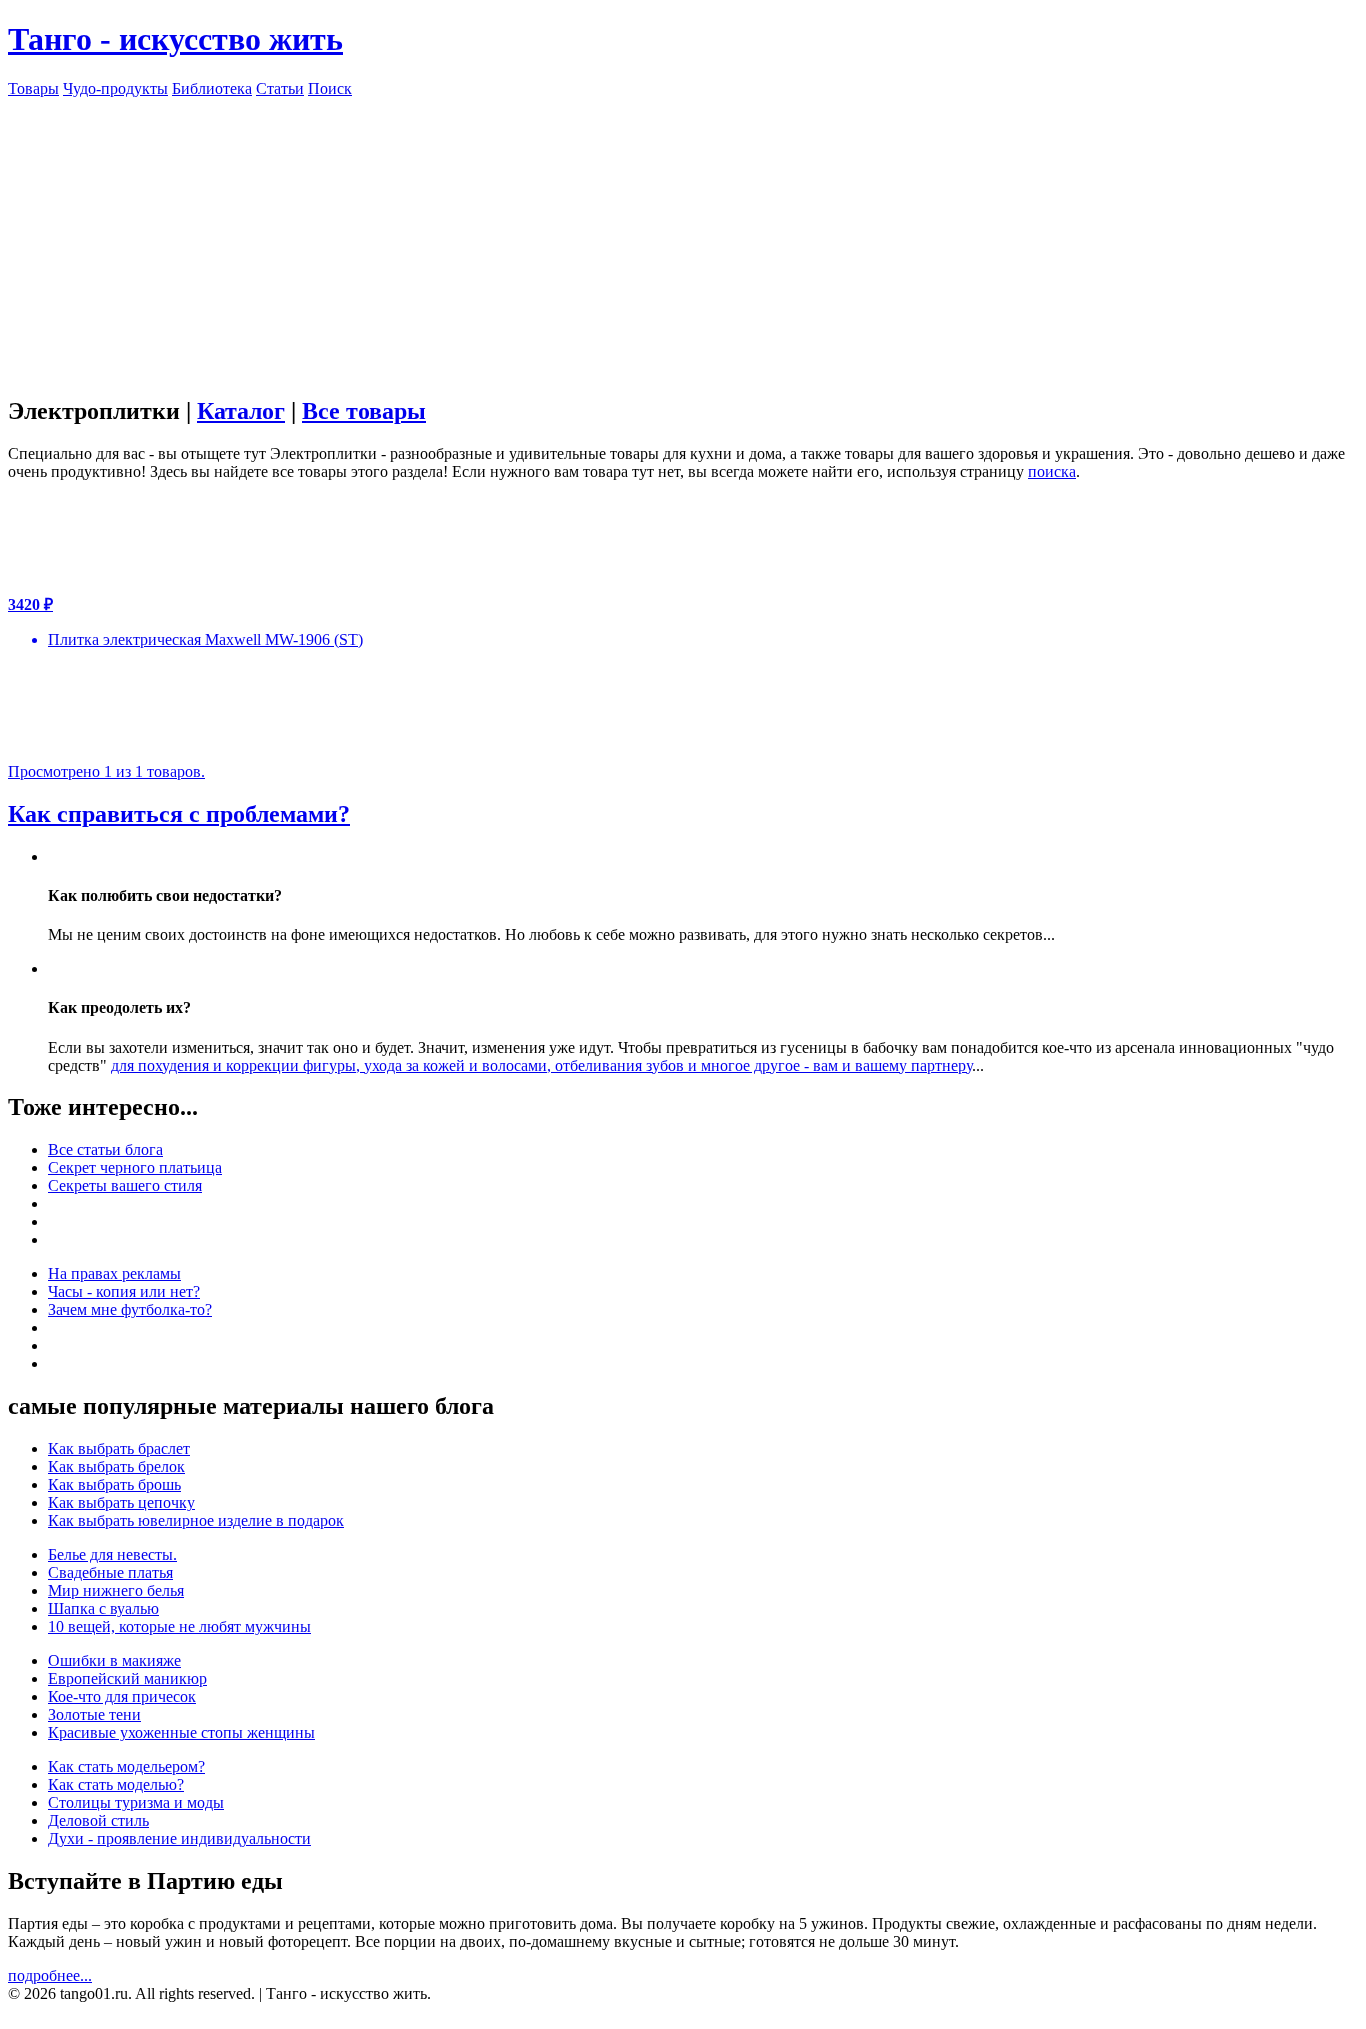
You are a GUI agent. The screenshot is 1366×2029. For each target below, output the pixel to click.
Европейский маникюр (127, 1678)
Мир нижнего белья (116, 1590)
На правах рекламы (114, 1273)
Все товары (364, 411)
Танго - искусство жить (175, 39)
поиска (1052, 471)
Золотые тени (94, 1714)
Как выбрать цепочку (121, 1502)
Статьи (280, 88)
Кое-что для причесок (122, 1696)
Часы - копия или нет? (124, 1291)
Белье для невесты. (112, 1554)
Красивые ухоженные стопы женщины (181, 1732)
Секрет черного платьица (135, 1167)
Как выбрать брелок (116, 1466)
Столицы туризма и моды (136, 1802)
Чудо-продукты (115, 88)
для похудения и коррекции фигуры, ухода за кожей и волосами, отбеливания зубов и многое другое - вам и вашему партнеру (541, 1065)
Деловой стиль (98, 1820)
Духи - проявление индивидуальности (179, 1838)
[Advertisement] (683, 238)
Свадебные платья (110, 1572)
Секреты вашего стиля (125, 1185)
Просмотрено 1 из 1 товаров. (106, 771)
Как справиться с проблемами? (179, 814)
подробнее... (50, 1975)
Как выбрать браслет (119, 1448)
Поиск (330, 88)
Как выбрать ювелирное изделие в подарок (196, 1520)
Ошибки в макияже (114, 1660)
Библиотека (212, 88)
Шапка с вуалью (103, 1608)
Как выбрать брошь (114, 1484)
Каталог (241, 411)
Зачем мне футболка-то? (130, 1309)
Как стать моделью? (116, 1784)
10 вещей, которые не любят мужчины (179, 1626)
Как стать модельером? (126, 1766)
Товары (33, 88)
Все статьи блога (105, 1149)
